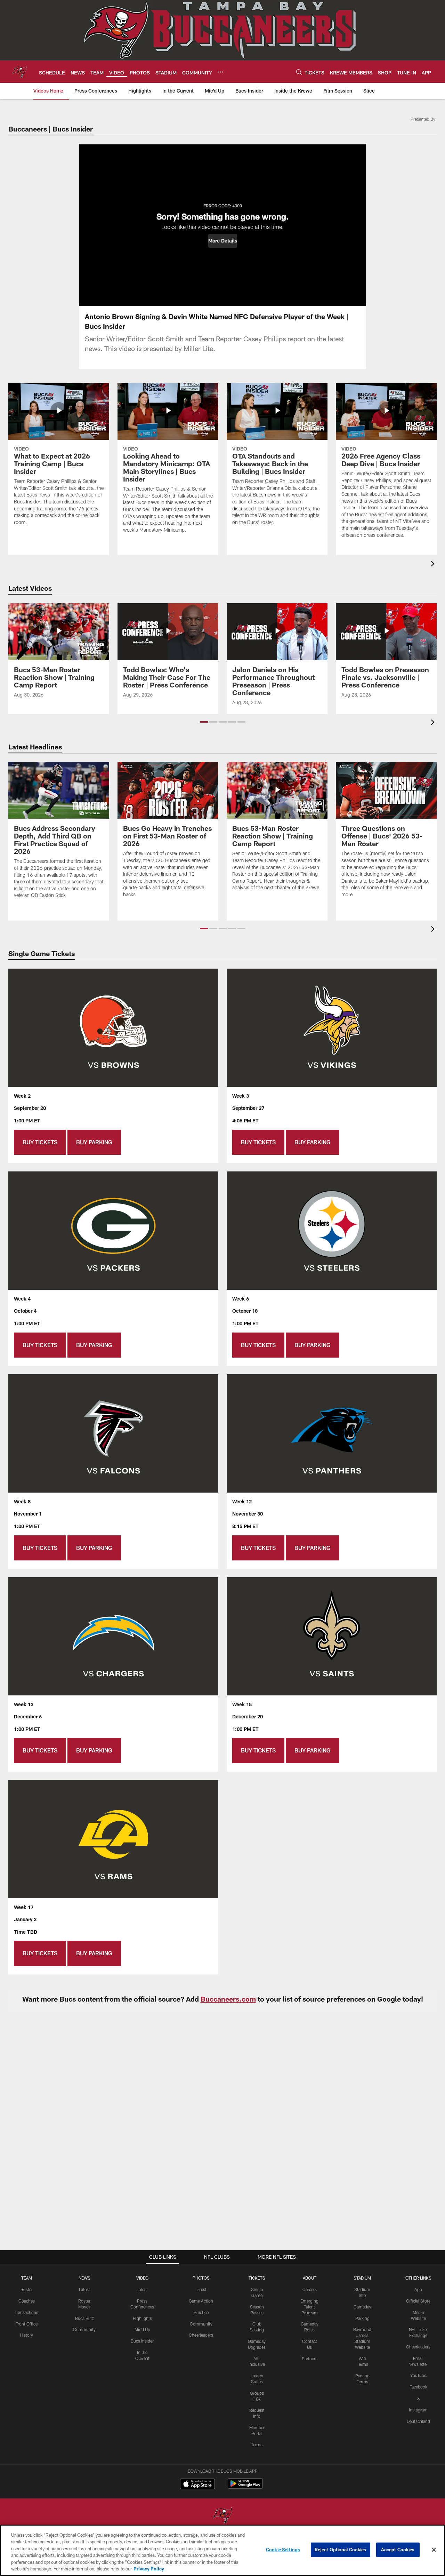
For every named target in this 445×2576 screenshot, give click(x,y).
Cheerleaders (201, 2335)
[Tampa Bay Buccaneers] (222, 2516)
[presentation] (434, 565)
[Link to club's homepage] (19, 72)
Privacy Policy (149, 2569)
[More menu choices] (220, 72)
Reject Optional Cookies (341, 2550)
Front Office (27, 2324)
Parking (362, 2318)
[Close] (434, 2550)
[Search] (299, 72)
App (418, 2289)
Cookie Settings (283, 2550)
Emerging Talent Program (309, 2307)
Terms (257, 2444)
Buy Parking (94, 1142)
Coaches (27, 2301)
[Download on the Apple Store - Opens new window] (197, 2484)
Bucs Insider (142, 2341)
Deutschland (418, 2421)
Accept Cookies (398, 2550)
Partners (310, 2359)
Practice (201, 2312)
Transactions (26, 2312)
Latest (84, 2289)
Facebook (418, 2387)
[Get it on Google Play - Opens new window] (245, 2487)
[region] (222, 2550)
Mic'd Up (142, 2329)
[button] (223, 241)
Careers (310, 2289)
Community (84, 2329)
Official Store (418, 2301)
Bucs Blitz (84, 2318)
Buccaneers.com (228, 1999)
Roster (27, 2289)
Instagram (418, 2410)
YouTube (418, 2375)
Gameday (362, 2307)
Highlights (142, 2318)
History (26, 2335)
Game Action (201, 2301)
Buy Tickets (40, 1142)
